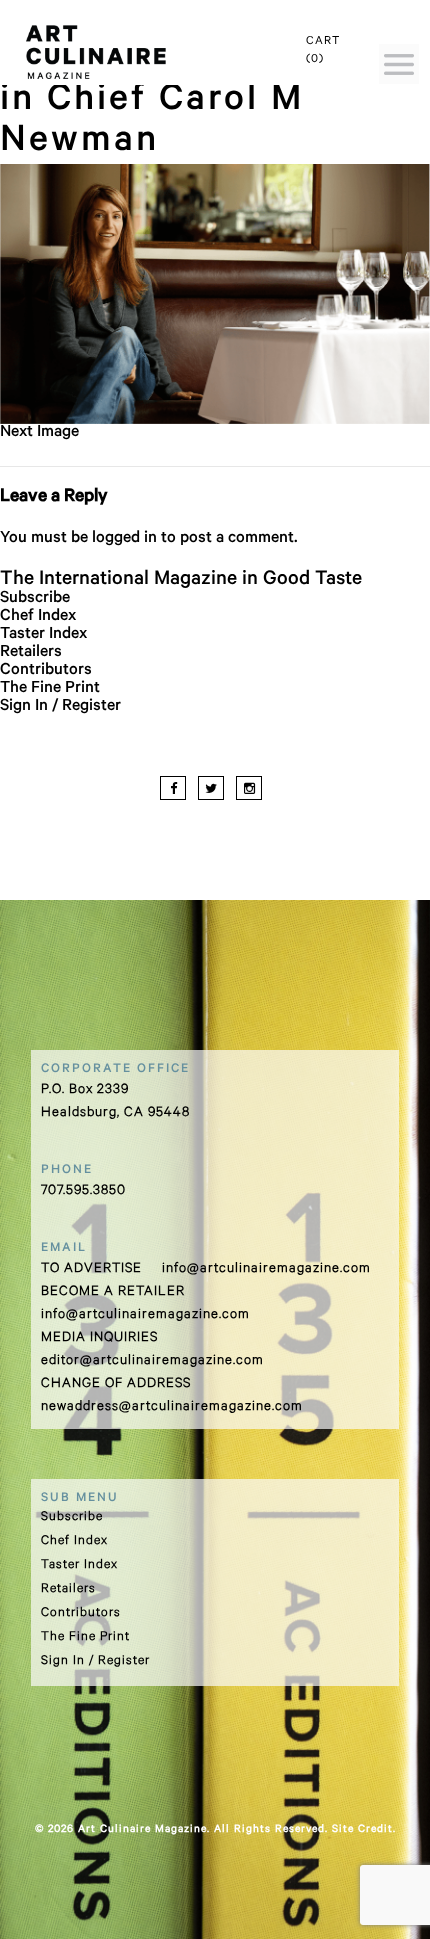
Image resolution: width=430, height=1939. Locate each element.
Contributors (46, 671)
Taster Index (43, 635)
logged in (124, 539)
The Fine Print (50, 689)
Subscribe (35, 599)
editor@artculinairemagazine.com (152, 1361)
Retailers (31, 653)
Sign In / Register (60, 707)
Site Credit (362, 1830)
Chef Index (38, 617)
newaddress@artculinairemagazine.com (172, 1407)
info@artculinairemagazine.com (266, 1269)
